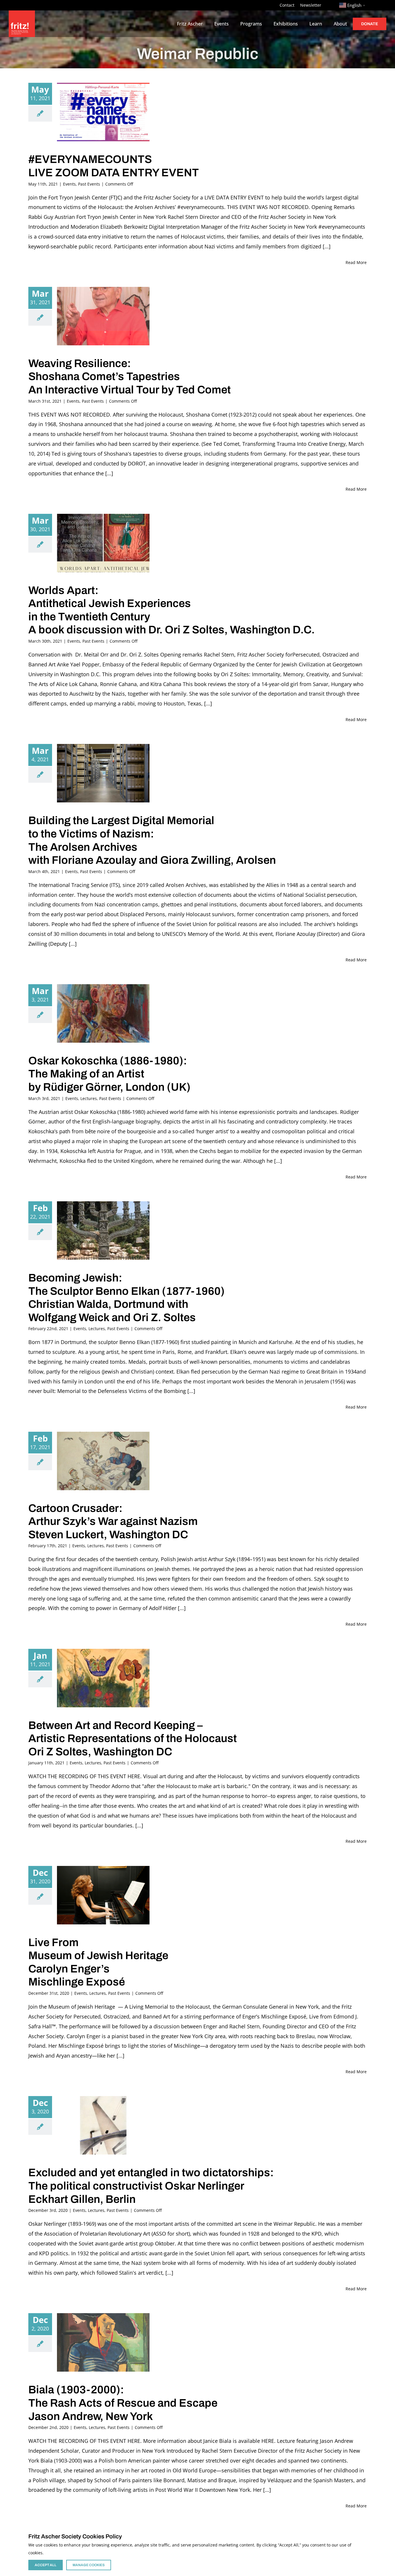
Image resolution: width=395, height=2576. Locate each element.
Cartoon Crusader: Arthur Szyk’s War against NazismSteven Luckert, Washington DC (113, 1521)
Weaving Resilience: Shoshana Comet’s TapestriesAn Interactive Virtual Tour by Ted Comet (130, 377)
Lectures (89, 1098)
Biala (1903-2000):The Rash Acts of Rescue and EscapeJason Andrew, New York (123, 2403)
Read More (356, 262)
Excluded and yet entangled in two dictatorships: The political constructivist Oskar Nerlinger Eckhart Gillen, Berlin (151, 2186)
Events (69, 184)
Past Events (89, 184)
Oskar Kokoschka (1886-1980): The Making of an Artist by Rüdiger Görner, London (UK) (109, 1074)
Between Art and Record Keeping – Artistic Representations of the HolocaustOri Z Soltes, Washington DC (133, 1739)
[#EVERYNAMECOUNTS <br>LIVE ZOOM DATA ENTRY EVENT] (103, 112)
